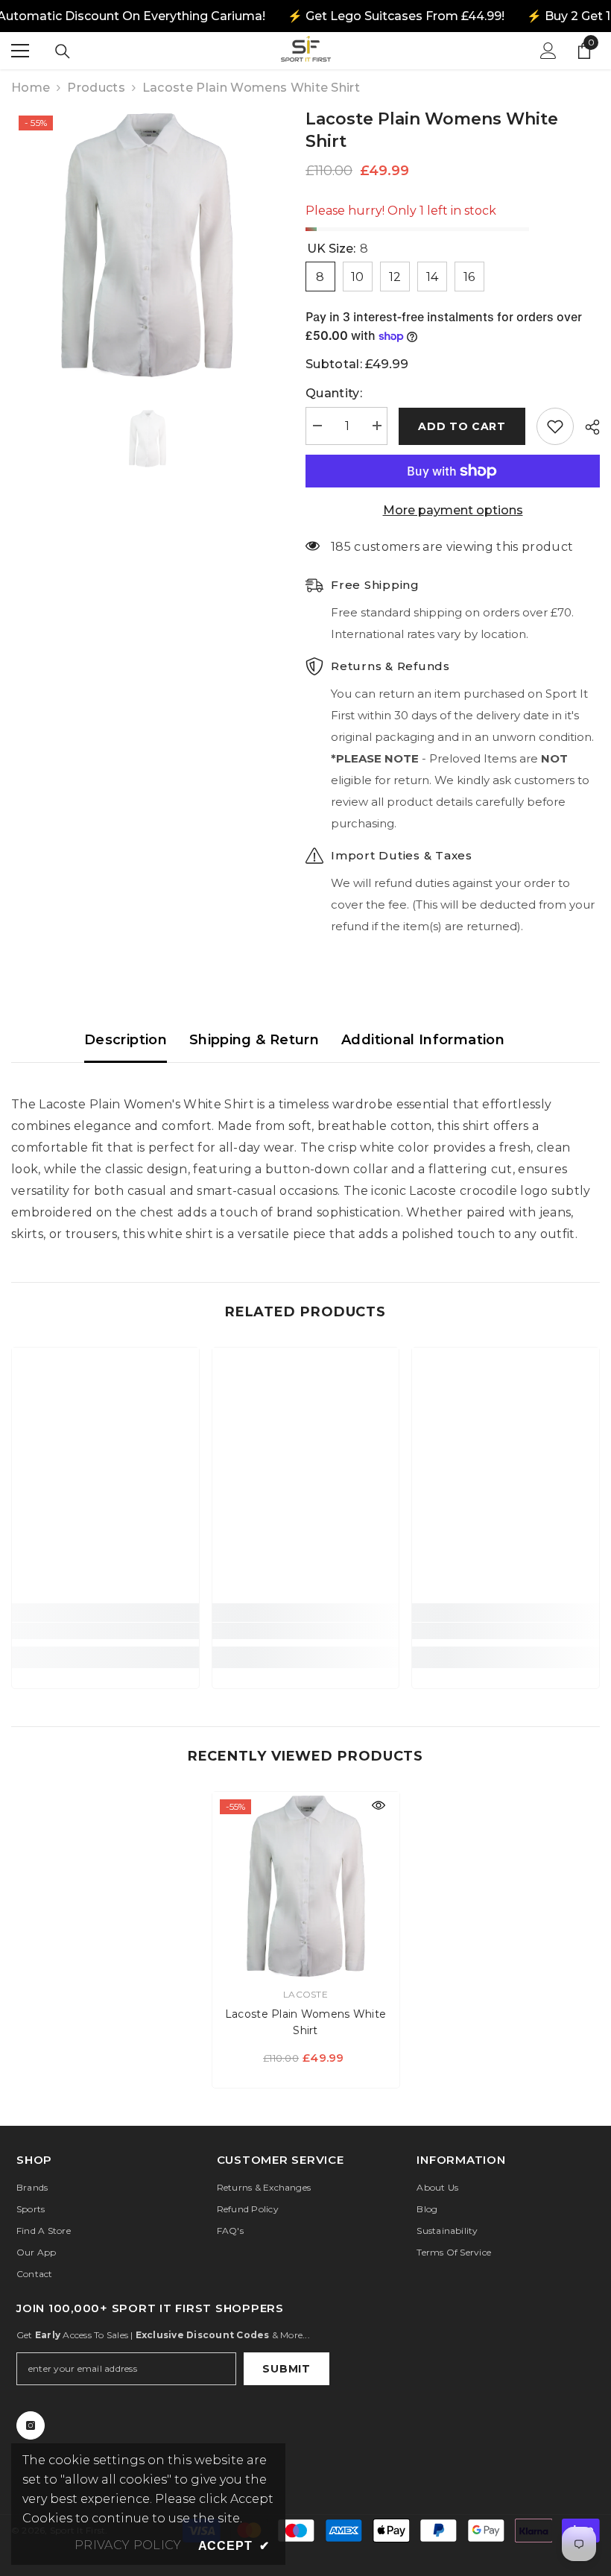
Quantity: (334, 393)
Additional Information (423, 1040)
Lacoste (305, 1994)
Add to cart (462, 426)
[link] (105, 1631)
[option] (147, 244)
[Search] (63, 51)
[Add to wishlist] (555, 426)
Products (96, 88)
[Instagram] (31, 2425)
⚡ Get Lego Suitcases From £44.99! (395, 16)
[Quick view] (379, 1805)
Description (126, 1040)
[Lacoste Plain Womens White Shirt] (306, 1885)
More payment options (453, 510)
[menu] (20, 51)
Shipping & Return (254, 1040)
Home (31, 88)
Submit (286, 2369)
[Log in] (548, 51)
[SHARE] (587, 427)
